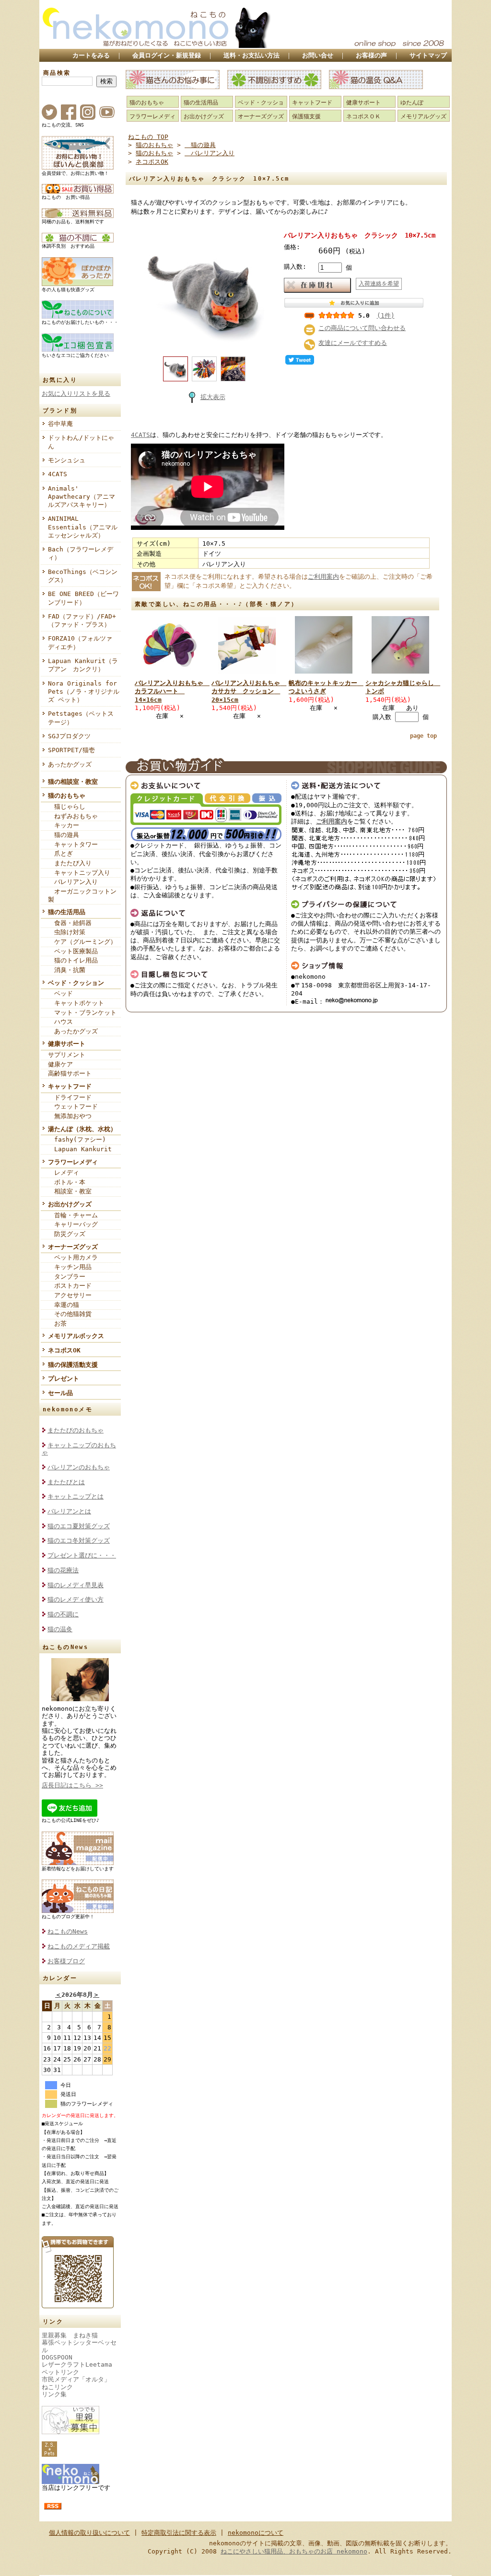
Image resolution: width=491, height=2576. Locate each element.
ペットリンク (60, 2372)
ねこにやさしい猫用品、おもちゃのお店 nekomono (294, 2551)
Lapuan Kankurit (80, 1149)
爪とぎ (60, 853)
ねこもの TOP (148, 137)
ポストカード (70, 1286)
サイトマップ (428, 55)
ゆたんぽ (412, 103)
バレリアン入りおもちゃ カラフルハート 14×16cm (172, 691)
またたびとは (66, 1482)
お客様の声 (371, 55)
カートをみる (91, 55)
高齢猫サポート (70, 1073)
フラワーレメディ (73, 1162)
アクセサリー (70, 1295)
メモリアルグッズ (423, 116)
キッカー (64, 825)
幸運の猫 (64, 1305)
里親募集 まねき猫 (70, 2335)
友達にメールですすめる (353, 343)
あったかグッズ (70, 764)
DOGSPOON (57, 2357)
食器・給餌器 (70, 923)
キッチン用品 (70, 1267)
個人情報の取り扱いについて (89, 2533)
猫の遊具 (64, 835)
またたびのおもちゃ (76, 1430)
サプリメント (67, 1055)
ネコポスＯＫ (363, 116)
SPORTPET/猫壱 (71, 750)
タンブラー (67, 1277)
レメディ (64, 1173)
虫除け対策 (67, 932)
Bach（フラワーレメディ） (81, 553)
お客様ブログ (66, 1961)
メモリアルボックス (76, 1336)
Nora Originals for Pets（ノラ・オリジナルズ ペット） (84, 692)
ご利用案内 (323, 577)
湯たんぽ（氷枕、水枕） (82, 1129)
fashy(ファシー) (77, 1139)
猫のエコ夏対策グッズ (79, 1526)
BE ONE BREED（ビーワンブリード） (83, 598)
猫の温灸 (60, 1629)
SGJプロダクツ (69, 736)
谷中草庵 (60, 424)
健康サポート (67, 1044)
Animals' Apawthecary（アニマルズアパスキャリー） (82, 497)
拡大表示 (213, 397)
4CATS (58, 474)
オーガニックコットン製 (82, 895)
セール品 (60, 1393)
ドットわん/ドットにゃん (81, 442)
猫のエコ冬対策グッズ (79, 1540)
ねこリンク (57, 2387)
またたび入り (70, 863)
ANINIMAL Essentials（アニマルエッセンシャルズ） (83, 527)
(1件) (386, 315)
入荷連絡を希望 (379, 284)
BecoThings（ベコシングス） (83, 576)
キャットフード (70, 1086)
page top (423, 736)
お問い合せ (318, 55)
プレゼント (64, 1379)
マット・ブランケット (82, 1013)
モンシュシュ (67, 460)
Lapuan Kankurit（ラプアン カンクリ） (83, 665)
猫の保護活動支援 (73, 1365)
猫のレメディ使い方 (76, 1599)
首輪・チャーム (73, 1215)
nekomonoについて (256, 2533)
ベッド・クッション (76, 983)
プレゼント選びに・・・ (82, 1555)
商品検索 (57, 73)
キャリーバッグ (73, 1224)
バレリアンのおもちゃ (79, 1467)
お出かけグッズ (70, 1204)
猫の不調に (63, 1614)
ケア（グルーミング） (82, 942)
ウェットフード (73, 1106)
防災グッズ (67, 1234)
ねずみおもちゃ (73, 816)
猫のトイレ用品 (73, 960)
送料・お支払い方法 (251, 55)
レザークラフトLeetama (77, 2364)
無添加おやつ (70, 1116)
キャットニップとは (76, 1496)
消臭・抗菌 (67, 970)
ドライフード (70, 1097)
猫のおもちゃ (67, 796)
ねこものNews (68, 1931)
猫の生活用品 (67, 912)
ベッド (60, 993)
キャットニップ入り (79, 873)
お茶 (57, 1323)
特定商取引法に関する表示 (179, 2533)
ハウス (60, 1022)
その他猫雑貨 (70, 1314)
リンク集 (54, 2394)
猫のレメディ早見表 (76, 1585)
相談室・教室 (70, 1191)
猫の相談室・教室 (73, 782)
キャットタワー (73, 844)
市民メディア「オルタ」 (76, 2379)
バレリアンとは (69, 1511)
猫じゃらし (67, 807)
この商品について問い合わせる (362, 328)
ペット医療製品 (73, 951)
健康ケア (60, 1064)
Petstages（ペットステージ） (81, 718)
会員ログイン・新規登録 (167, 55)
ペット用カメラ (73, 1257)
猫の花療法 (63, 1570)
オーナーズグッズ (73, 1247)
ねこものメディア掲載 (79, 1946)
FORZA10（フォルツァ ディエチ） (83, 642)
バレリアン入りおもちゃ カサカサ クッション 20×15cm (249, 691)
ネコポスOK (64, 1350)
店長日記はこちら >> (72, 1785)
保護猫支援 (306, 116)
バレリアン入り (73, 882)
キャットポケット (76, 1003)
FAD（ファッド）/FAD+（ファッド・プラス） (82, 620)
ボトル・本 (67, 1182)
